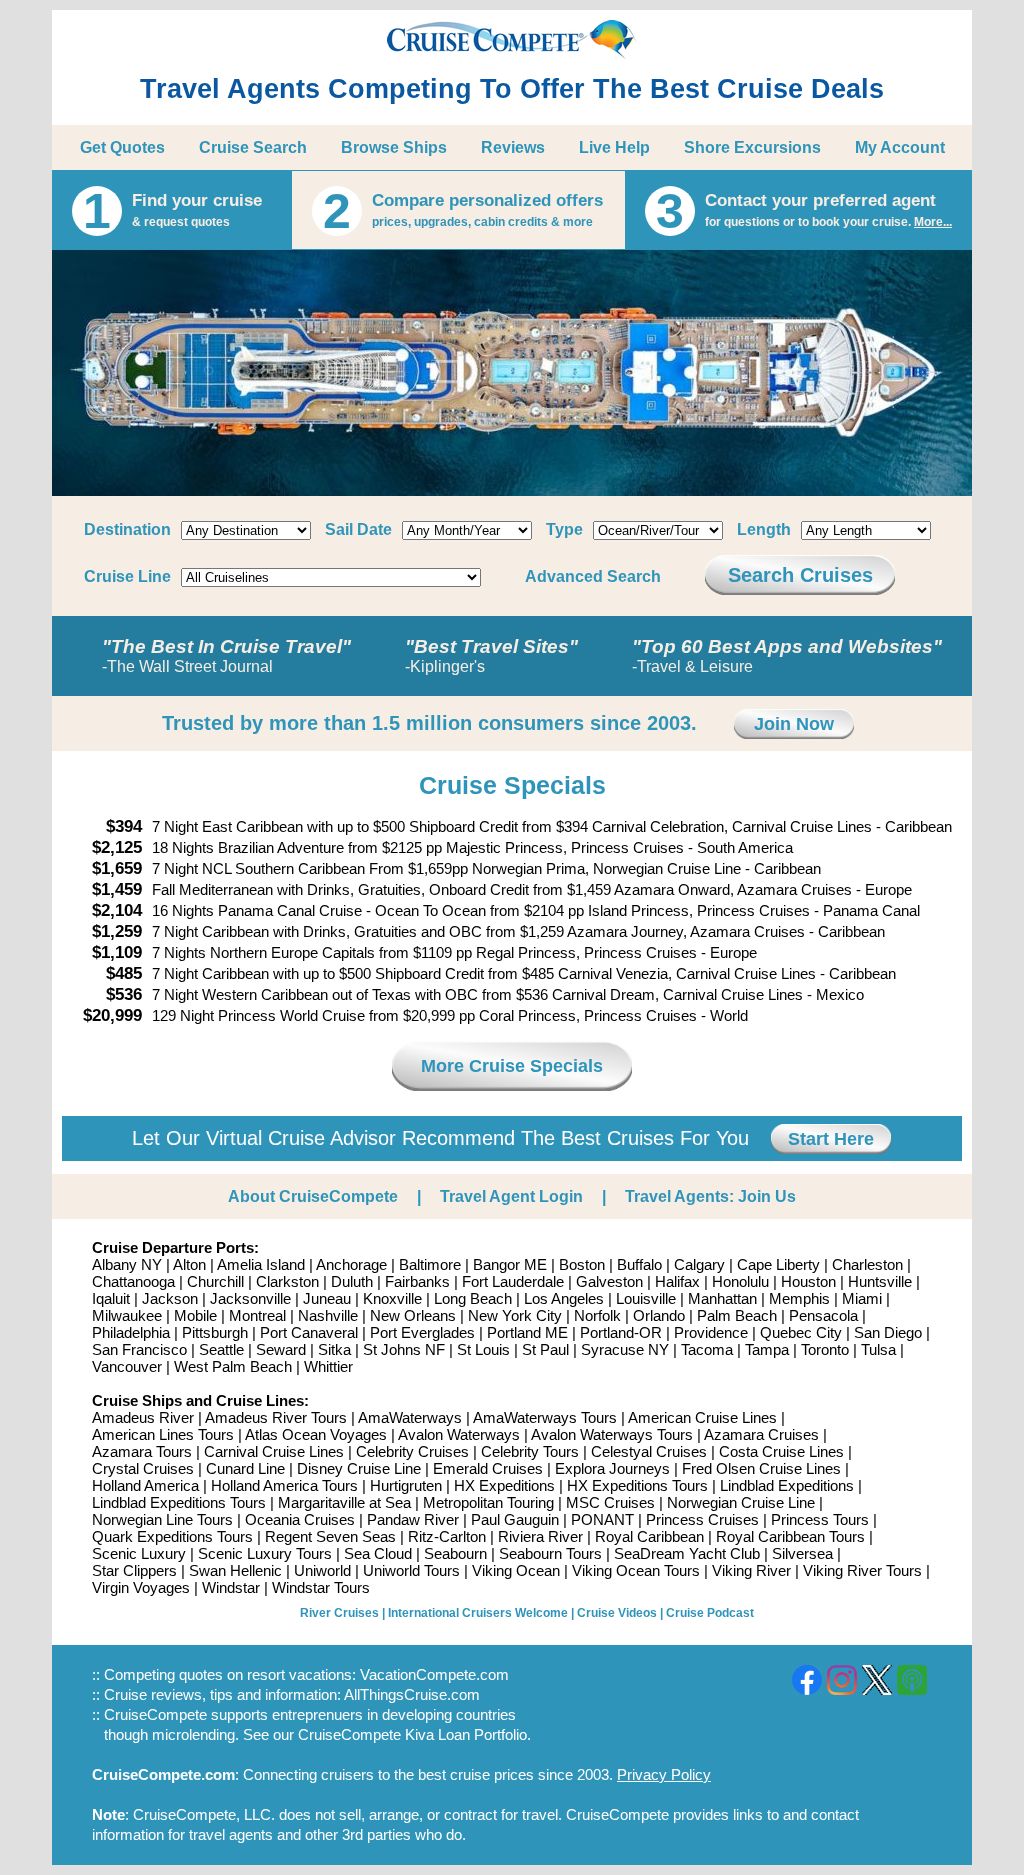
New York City (515, 1315)
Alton (189, 1264)
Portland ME (527, 1332)
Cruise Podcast (710, 1613)
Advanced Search (593, 576)
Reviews (513, 147)
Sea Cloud (378, 1553)
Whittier (328, 1366)
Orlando (659, 1315)
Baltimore (430, 1264)
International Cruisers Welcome (478, 1613)
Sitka (334, 1349)
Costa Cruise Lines (781, 1451)
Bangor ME (510, 1264)
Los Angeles (564, 1298)
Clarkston (287, 1281)
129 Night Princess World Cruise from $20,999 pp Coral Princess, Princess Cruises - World (450, 1015)
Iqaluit (111, 1298)
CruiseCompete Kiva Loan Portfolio (412, 1734)
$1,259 (117, 931)
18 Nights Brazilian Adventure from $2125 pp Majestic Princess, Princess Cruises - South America (472, 847)
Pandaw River (413, 1519)
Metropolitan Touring (488, 1502)
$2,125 (117, 847)
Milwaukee (127, 1315)
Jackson (170, 1298)
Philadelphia (131, 1332)
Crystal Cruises (143, 1468)
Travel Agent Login (511, 1196)
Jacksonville (250, 1298)
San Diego (888, 1332)
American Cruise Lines (702, 1417)
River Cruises (339, 1613)
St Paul (545, 1349)
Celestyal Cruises (649, 1451)
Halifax (677, 1281)
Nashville (328, 1315)
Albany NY (127, 1264)
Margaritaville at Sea (344, 1502)
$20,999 (112, 1015)
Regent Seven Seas (330, 1536)
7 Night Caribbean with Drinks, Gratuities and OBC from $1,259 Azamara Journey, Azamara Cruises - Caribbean (518, 931)
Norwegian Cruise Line (741, 1502)
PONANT (602, 1519)
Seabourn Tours (550, 1553)
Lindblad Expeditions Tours (179, 1502)
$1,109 (117, 952)
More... (933, 222)
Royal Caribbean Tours (790, 1536)
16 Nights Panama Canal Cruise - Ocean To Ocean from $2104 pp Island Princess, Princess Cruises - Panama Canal (536, 910)
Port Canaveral (309, 1332)
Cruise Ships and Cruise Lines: (200, 1400)
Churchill (215, 1281)
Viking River (751, 1570)
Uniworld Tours (411, 1570)
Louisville (646, 1298)
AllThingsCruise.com (412, 1694)
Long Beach (473, 1298)
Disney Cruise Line (359, 1468)
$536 (124, 994)
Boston (582, 1264)
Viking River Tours (862, 1570)
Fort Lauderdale (513, 1281)
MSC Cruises (610, 1502)
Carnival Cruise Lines (274, 1451)
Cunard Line (245, 1468)
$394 (124, 826)
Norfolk (597, 1315)
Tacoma (707, 1349)
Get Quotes (122, 147)
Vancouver (127, 1366)
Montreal (257, 1315)
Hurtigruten (406, 1485)
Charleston (867, 1264)
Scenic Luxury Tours (265, 1553)
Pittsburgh (215, 1332)
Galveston (609, 1281)
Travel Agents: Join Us (710, 1196)
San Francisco (139, 1349)
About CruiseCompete (313, 1196)
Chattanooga (133, 1281)
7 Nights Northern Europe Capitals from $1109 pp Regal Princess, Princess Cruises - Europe (454, 952)
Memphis (799, 1298)
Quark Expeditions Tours (172, 1536)
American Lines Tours (163, 1434)
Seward (281, 1349)
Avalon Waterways (459, 1434)
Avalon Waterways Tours (612, 1434)
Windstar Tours (321, 1587)
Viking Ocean (516, 1570)
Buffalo (639, 1264)
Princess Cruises (702, 1519)
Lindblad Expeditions (787, 1485)
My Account (900, 147)
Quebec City (801, 1332)
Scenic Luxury (139, 1553)
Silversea (802, 1553)
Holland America (145, 1485)
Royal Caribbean (649, 1536)
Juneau (327, 1298)
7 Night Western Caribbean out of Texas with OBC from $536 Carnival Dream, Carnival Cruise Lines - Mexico (508, 994)
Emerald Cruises (488, 1468)
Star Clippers (134, 1570)
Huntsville (880, 1281)
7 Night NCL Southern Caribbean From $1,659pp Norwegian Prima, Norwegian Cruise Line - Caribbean (486, 868)
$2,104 (117, 910)
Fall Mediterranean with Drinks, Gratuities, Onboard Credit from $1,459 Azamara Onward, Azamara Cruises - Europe (532, 889)
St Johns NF (404, 1349)
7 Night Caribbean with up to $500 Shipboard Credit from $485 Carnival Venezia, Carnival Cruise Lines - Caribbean (524, 973)
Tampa (767, 1349)
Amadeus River (143, 1417)
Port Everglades (422, 1332)
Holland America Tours (284, 1485)
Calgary (699, 1264)
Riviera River (540, 1536)
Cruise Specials (512, 785)
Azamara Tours (142, 1451)
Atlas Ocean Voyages (316, 1434)
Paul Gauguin (515, 1519)
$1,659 (117, 868)
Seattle (221, 1349)
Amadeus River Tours (276, 1417)
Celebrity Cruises (412, 1451)
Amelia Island (261, 1264)
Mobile (195, 1315)
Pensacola (823, 1315)
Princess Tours (820, 1519)
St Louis (483, 1349)
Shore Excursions (752, 147)
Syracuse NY (625, 1349)
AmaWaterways (410, 1417)
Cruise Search (253, 147)
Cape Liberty (778, 1264)
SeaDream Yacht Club (687, 1553)
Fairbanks (417, 1281)
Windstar (231, 1587)
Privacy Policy (664, 1774)
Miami (862, 1298)
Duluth (352, 1281)
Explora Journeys (612, 1468)
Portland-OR (621, 1332)
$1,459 (117, 889)
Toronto (825, 1349)
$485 (124, 973)
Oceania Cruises (300, 1519)
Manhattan (722, 1298)
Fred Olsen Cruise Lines (761, 1468)
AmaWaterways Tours (545, 1417)
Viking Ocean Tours (636, 1570)
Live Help (614, 147)
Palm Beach (737, 1315)
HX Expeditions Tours (637, 1485)
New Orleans (413, 1315)
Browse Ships (394, 147)
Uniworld (322, 1570)
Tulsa (878, 1349)
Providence (711, 1332)
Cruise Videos (617, 1613)
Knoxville (392, 1298)
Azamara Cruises (761, 1434)
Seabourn (455, 1553)
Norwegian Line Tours (162, 1519)
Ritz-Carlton (447, 1536)
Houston (808, 1281)
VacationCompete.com (434, 1674)
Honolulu (740, 1281)
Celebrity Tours (530, 1451)
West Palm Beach (233, 1366)
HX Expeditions (504, 1485)
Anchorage (351, 1264)
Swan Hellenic (235, 1570)
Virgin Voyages (141, 1587)
